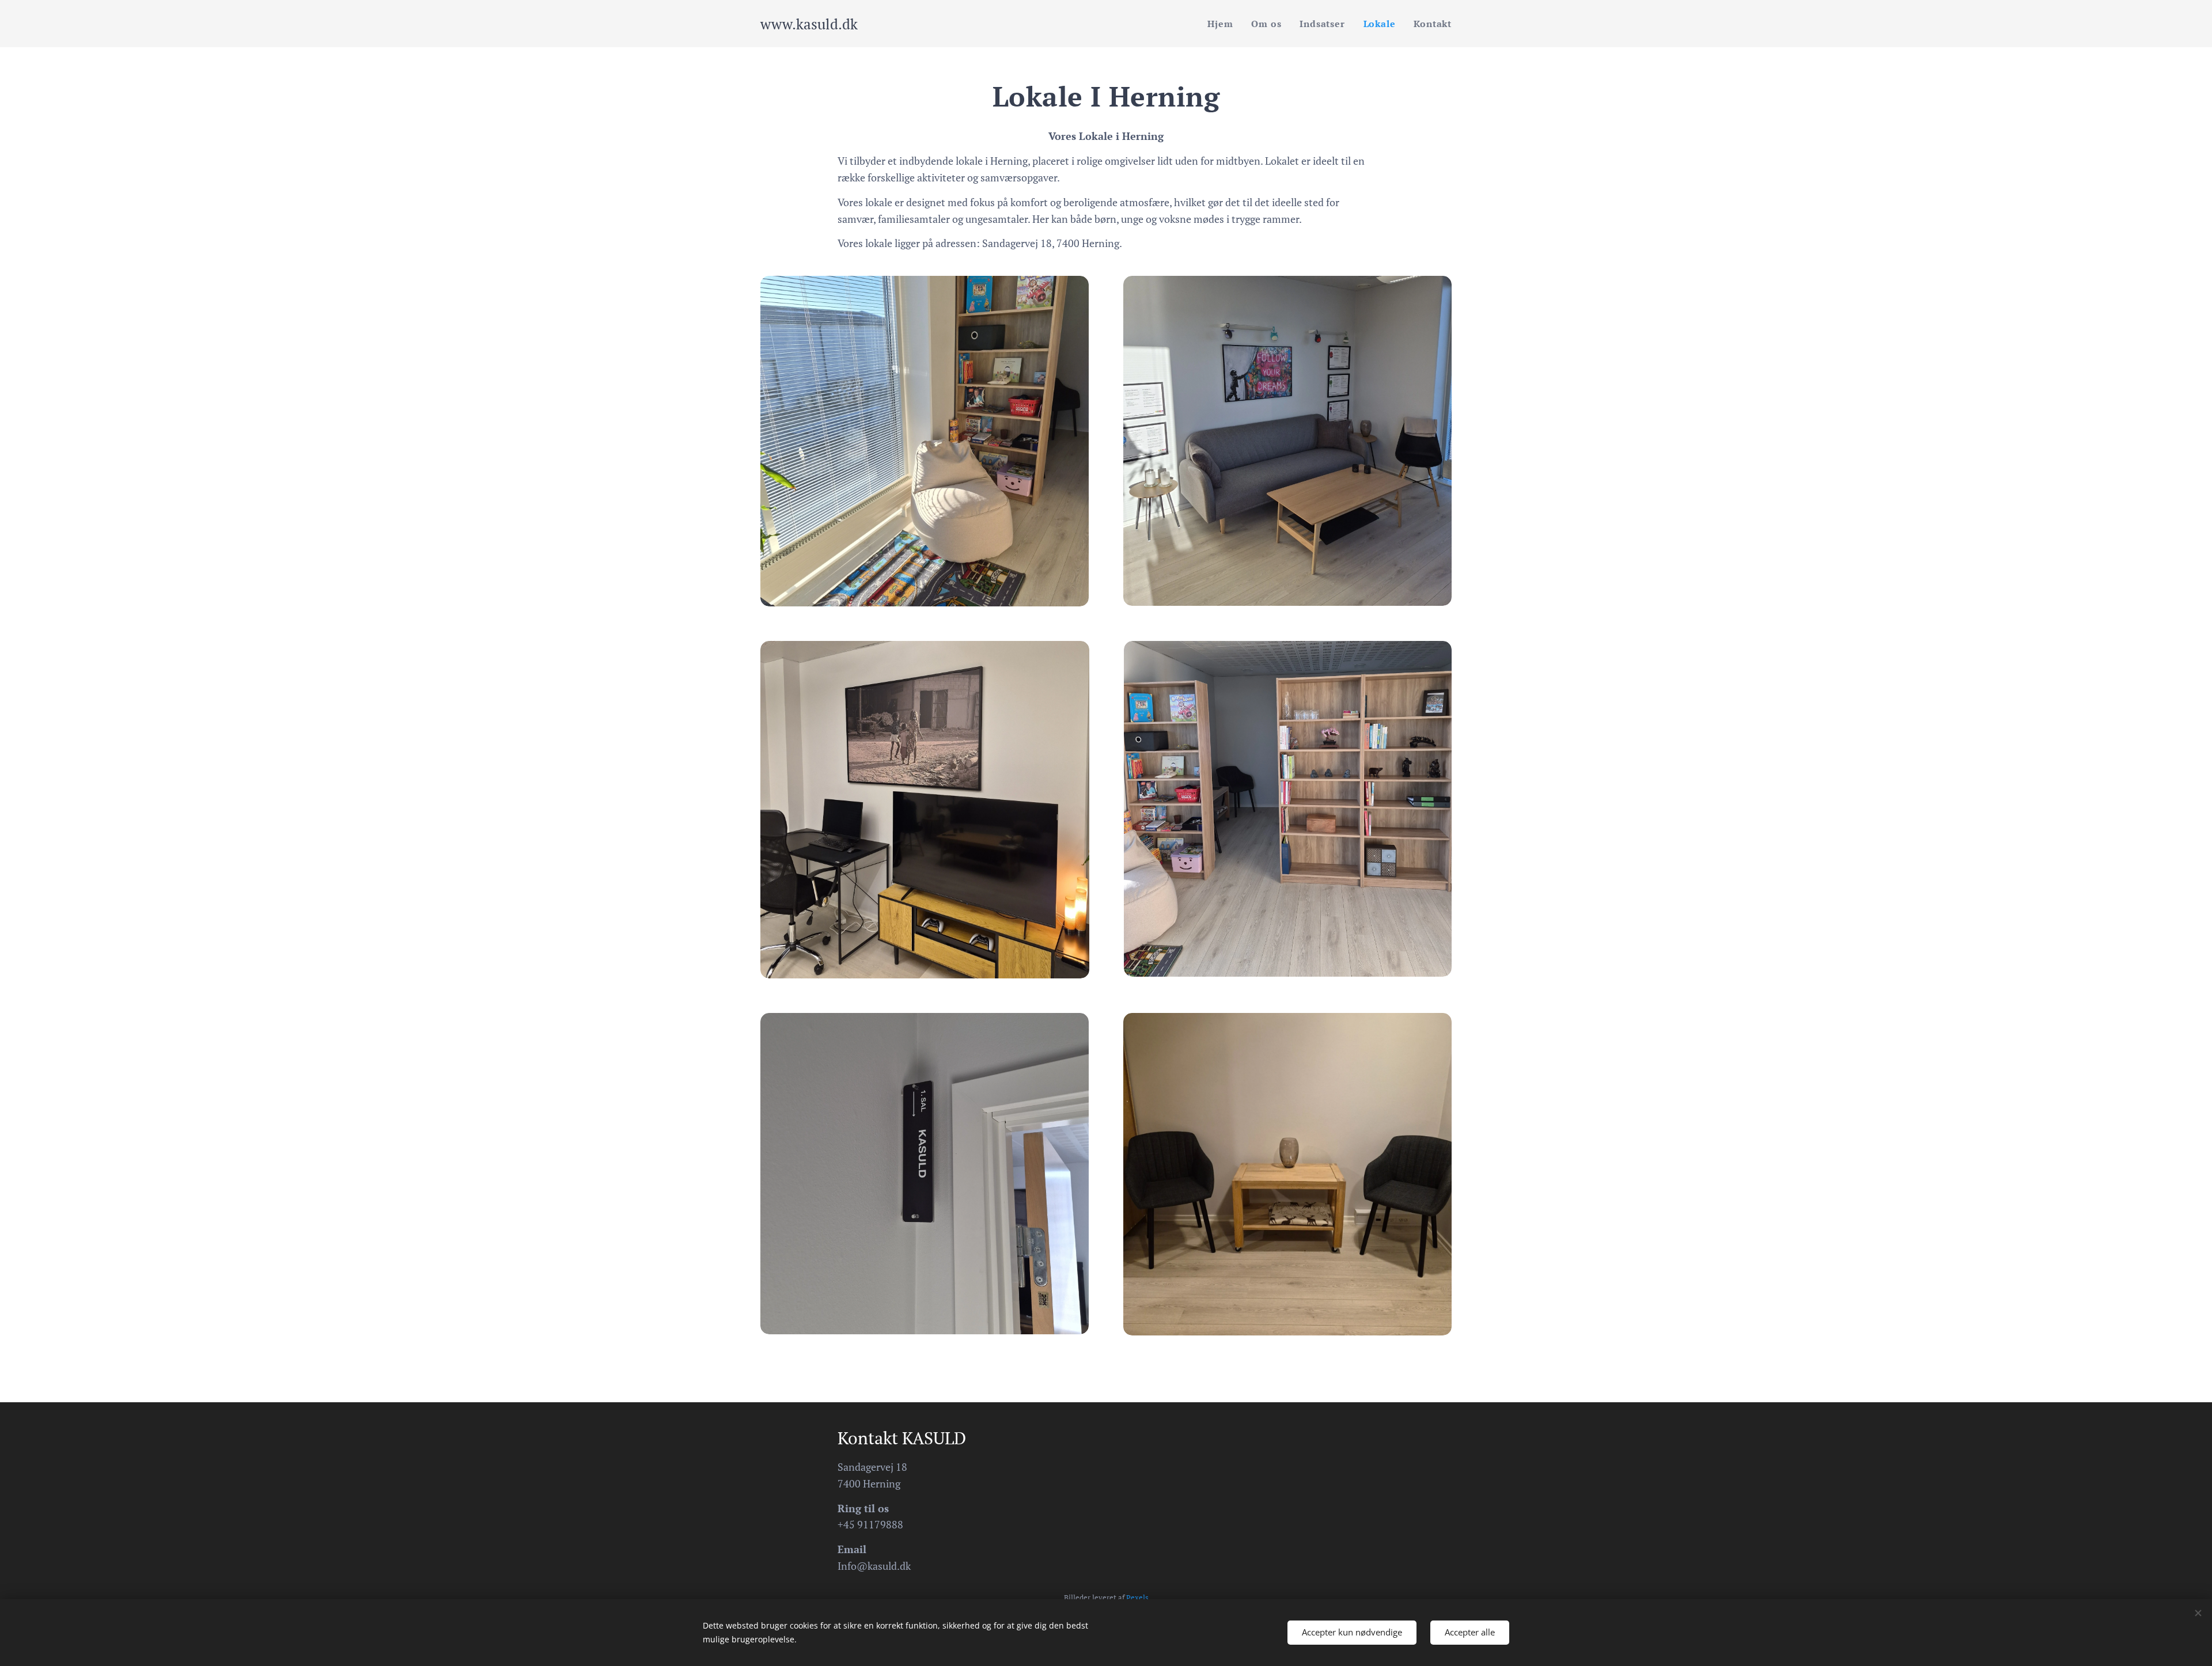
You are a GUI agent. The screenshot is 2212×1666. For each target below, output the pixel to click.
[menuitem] (1223, 24)
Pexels (1137, 1598)
